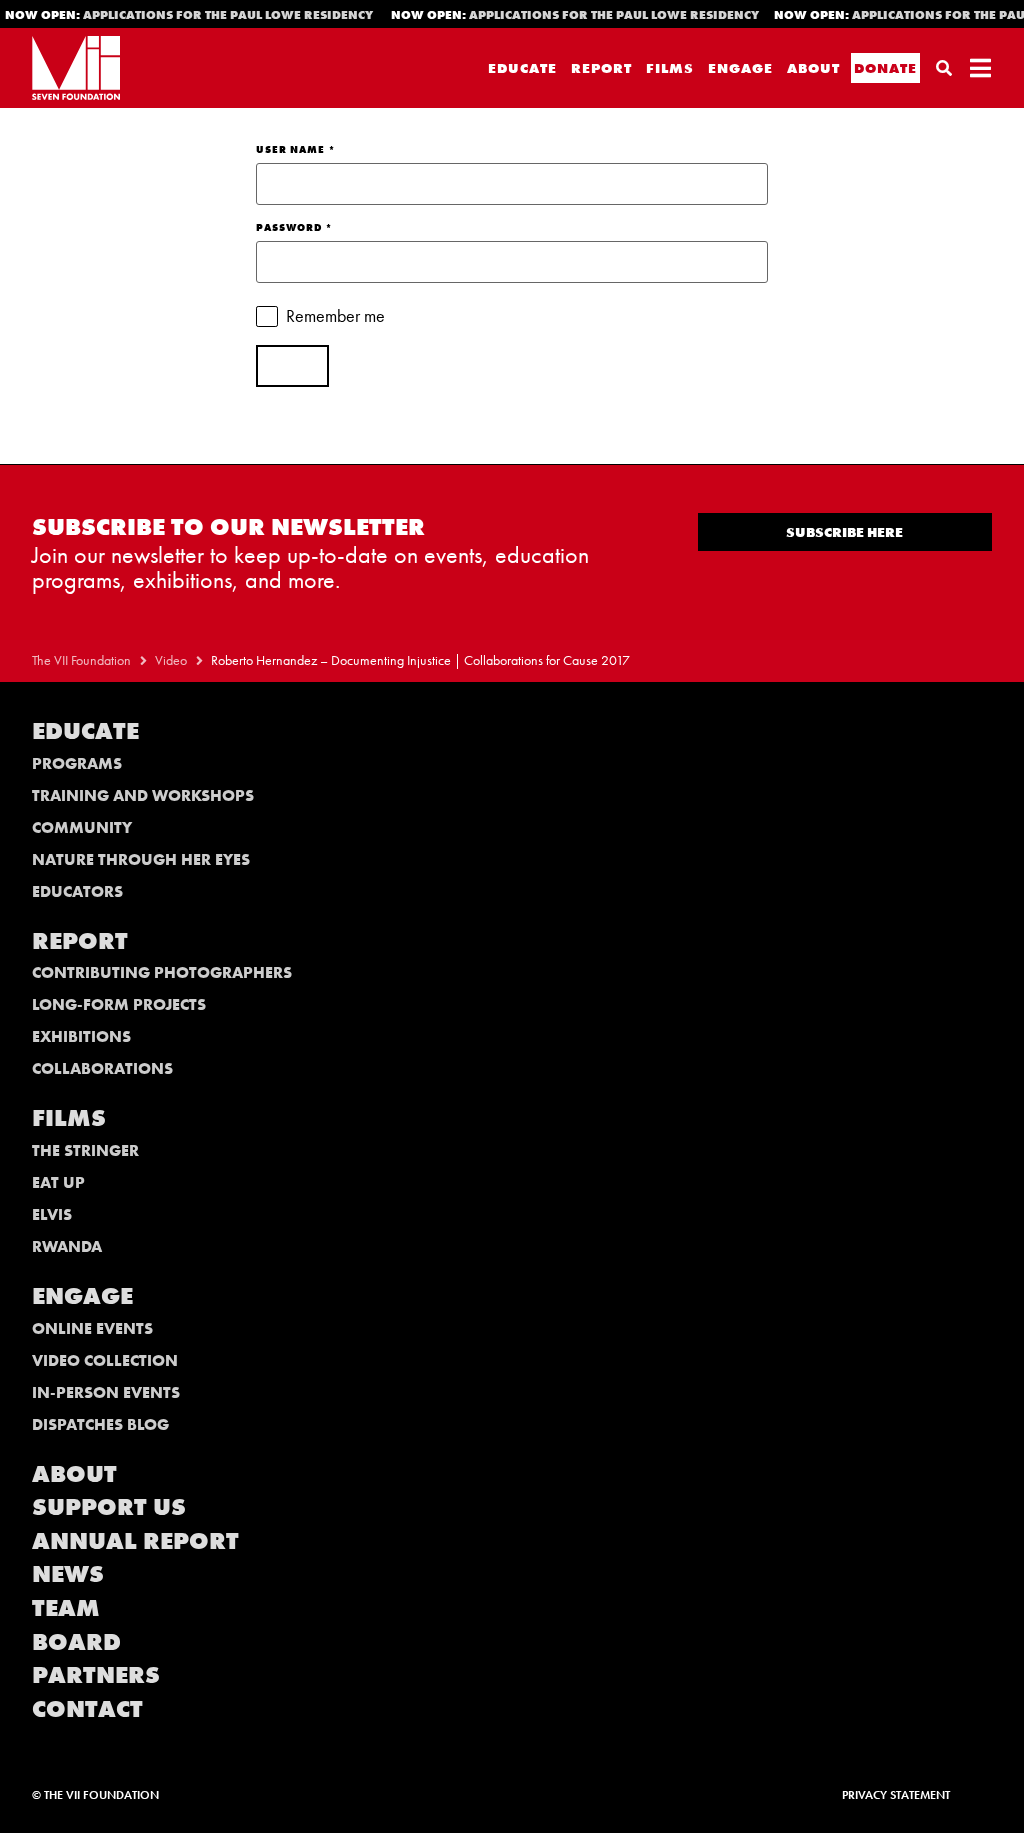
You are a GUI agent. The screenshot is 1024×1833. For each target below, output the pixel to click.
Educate (522, 68)
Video (171, 660)
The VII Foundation (81, 660)
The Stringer (85, 1150)
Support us (109, 1506)
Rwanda (67, 1246)
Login (292, 366)
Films (670, 68)
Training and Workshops (143, 795)
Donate (885, 68)
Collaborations (102, 1068)
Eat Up (58, 1182)
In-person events (106, 1392)
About (813, 68)
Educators (77, 891)
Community (82, 827)
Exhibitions (81, 1036)
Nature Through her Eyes (141, 859)
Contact (87, 1708)
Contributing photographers (162, 972)
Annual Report (135, 1540)
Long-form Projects (119, 1004)
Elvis (52, 1214)
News (68, 1573)
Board (76, 1641)
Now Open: (569, 15)
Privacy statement (896, 1795)
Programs (77, 763)
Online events (92, 1328)
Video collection (105, 1360)
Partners (96, 1674)
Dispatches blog (100, 1424)
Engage (740, 68)
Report (601, 68)
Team (66, 1607)
